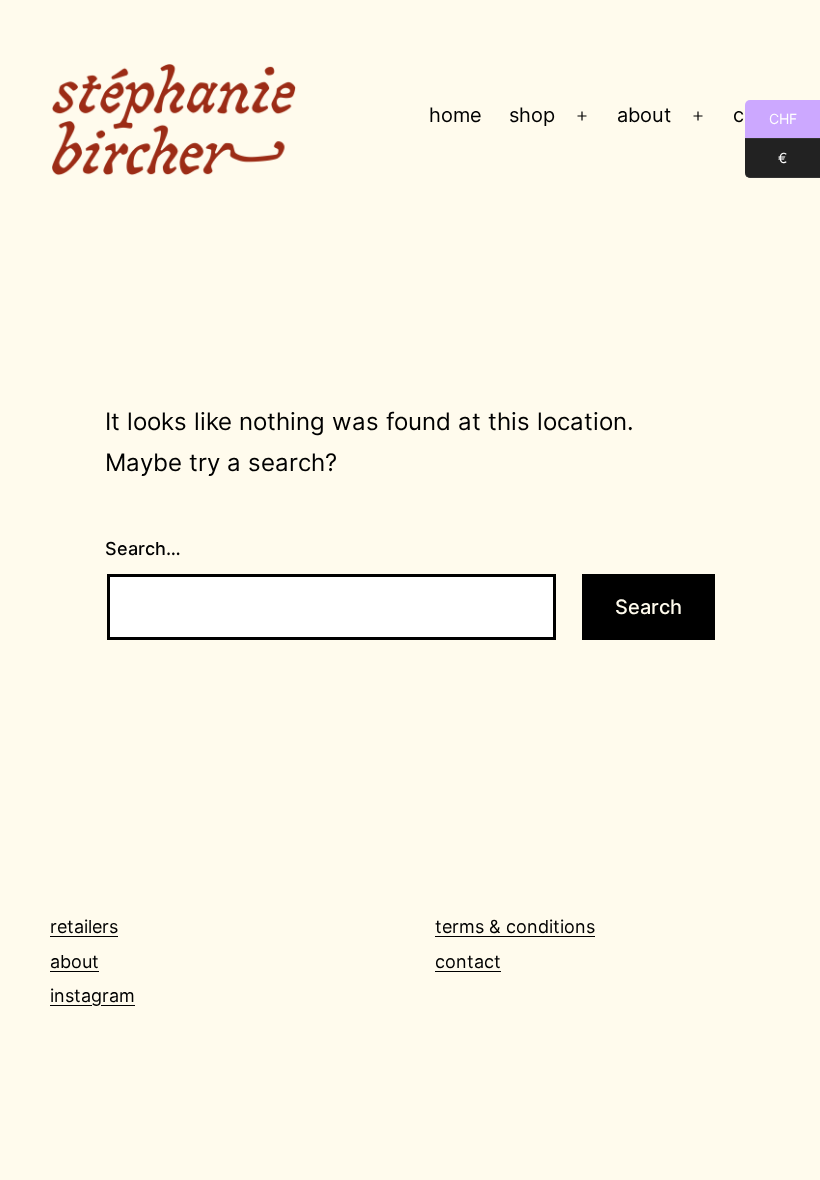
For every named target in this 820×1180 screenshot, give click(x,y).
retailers (84, 926)
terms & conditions (515, 926)
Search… (143, 548)
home (455, 115)
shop (532, 115)
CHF (771, 118)
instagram (92, 995)
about (644, 115)
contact (468, 961)
